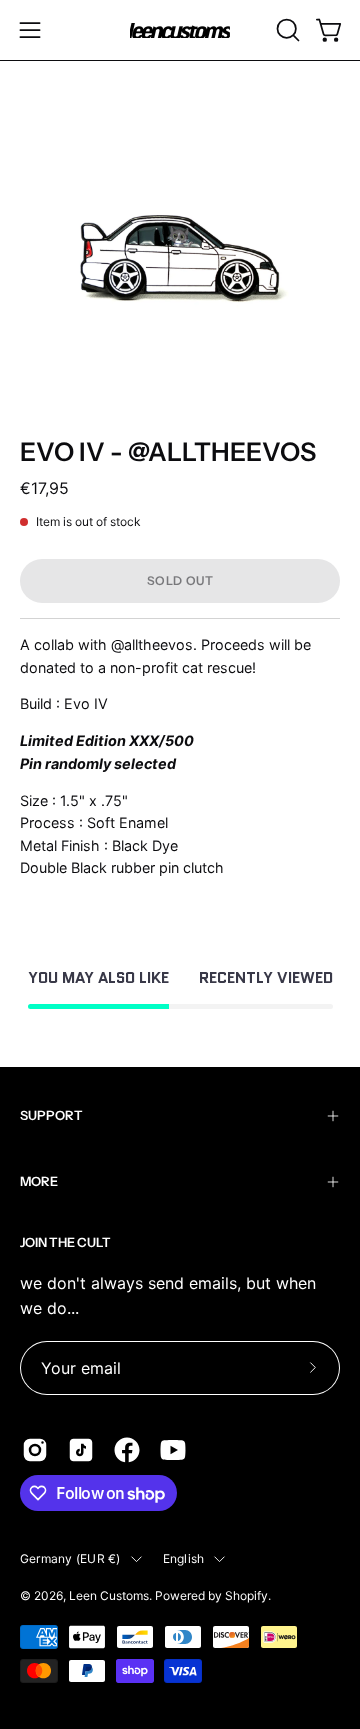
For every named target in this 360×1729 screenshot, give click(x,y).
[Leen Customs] (180, 30)
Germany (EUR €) (70, 1558)
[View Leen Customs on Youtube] (173, 1450)
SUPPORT (51, 1115)
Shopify (246, 1595)
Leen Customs (109, 1595)
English (184, 1558)
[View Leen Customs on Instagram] (35, 1450)
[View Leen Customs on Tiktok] (81, 1450)
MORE (39, 1181)
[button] (286, 30)
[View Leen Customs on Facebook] (127, 1450)
